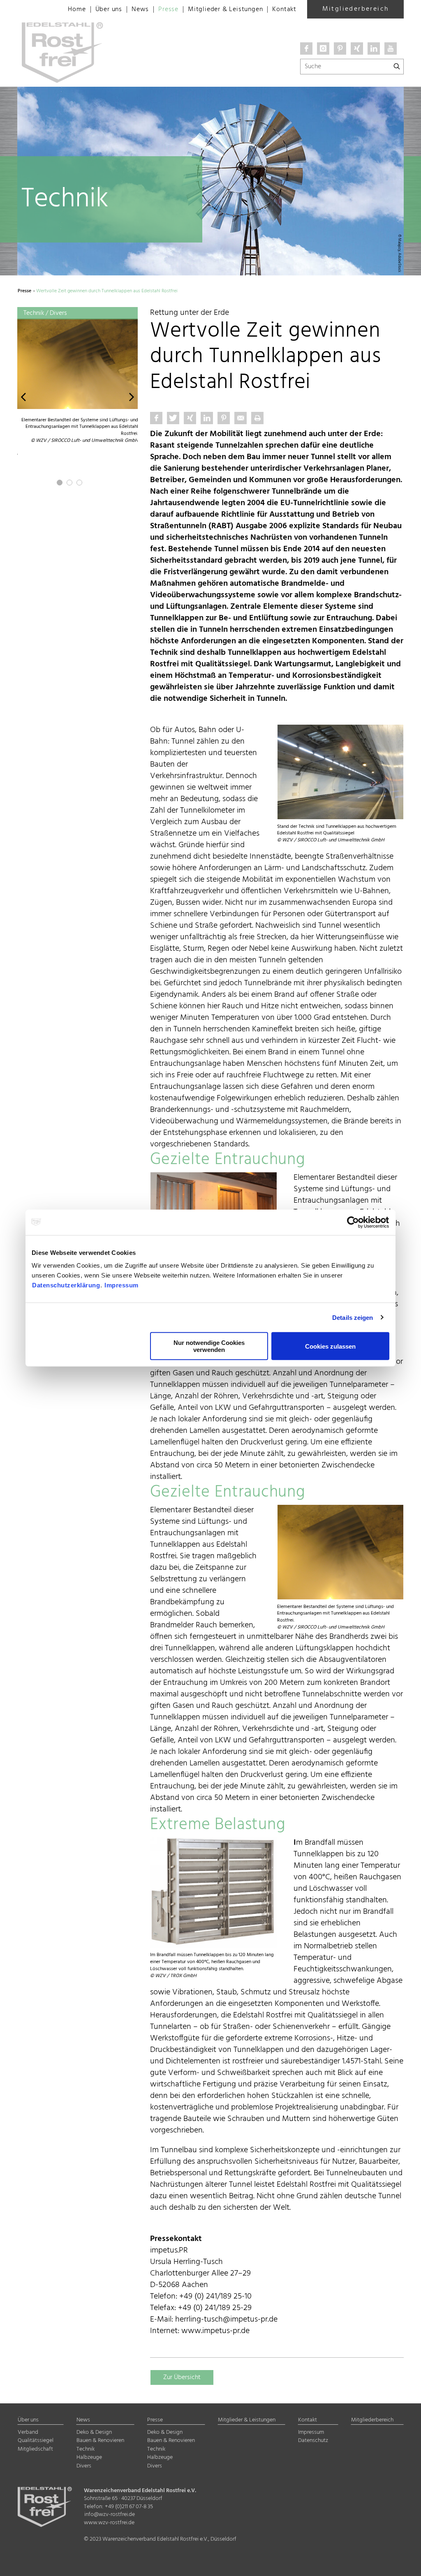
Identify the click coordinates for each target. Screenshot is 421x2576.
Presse (168, 9)
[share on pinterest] (224, 418)
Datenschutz (313, 2441)
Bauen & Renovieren (100, 2441)
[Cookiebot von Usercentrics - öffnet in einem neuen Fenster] (353, 1222)
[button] (23, 396)
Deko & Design (94, 2432)
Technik (86, 2449)
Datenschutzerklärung (66, 1285)
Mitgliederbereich (356, 9)
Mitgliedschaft (35, 2449)
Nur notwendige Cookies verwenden (209, 1346)
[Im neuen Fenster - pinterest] (340, 49)
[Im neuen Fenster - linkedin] (374, 49)
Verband (28, 2432)
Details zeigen (353, 1317)
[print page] (257, 418)
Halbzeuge (89, 2457)
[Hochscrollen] (405, 2563)
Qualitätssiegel (36, 2441)
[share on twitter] (173, 418)
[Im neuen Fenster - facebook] (306, 49)
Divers (84, 2466)
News (140, 9)
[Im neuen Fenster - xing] (357, 49)
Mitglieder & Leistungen (225, 9)
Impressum (121, 1285)
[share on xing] (190, 418)
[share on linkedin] (207, 418)
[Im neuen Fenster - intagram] (323, 49)
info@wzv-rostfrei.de (110, 2515)
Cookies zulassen (330, 1346)
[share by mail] (241, 418)
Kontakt (284, 9)
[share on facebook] (156, 418)
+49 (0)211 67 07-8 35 (129, 2507)
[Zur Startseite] (34, 8)
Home (77, 9)
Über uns (109, 9)
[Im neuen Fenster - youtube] (391, 49)
